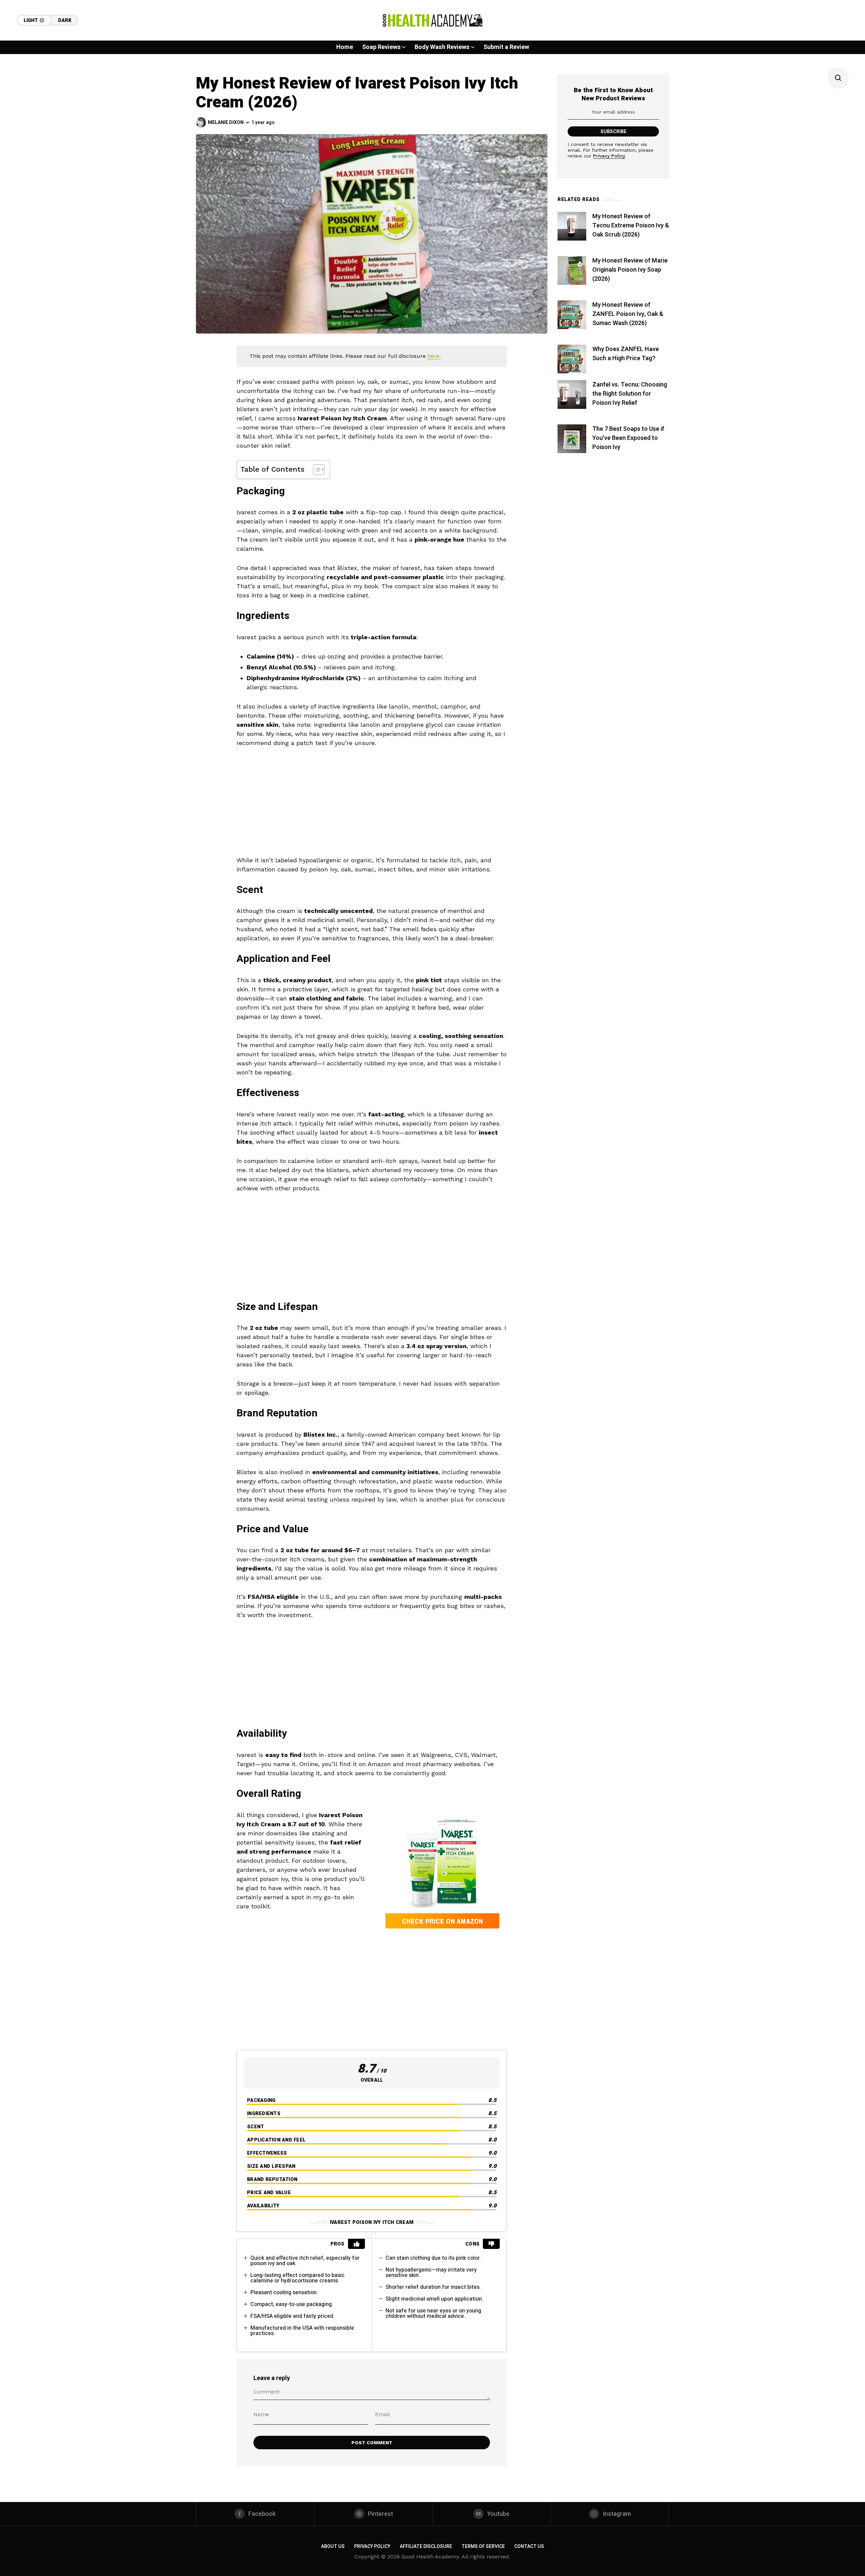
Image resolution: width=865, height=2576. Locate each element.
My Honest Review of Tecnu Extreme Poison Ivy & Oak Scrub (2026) (631, 226)
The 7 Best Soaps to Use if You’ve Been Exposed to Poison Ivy (628, 438)
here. (434, 356)
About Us (333, 2546)
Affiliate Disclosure (426, 2546)
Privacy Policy (609, 156)
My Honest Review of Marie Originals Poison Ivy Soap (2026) (630, 270)
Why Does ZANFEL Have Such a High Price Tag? (626, 354)
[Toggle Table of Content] (315, 470)
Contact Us (529, 2546)
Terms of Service (483, 2546)
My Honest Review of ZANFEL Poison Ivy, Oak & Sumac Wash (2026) (628, 314)
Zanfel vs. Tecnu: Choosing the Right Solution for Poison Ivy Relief (630, 394)
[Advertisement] (372, 805)
